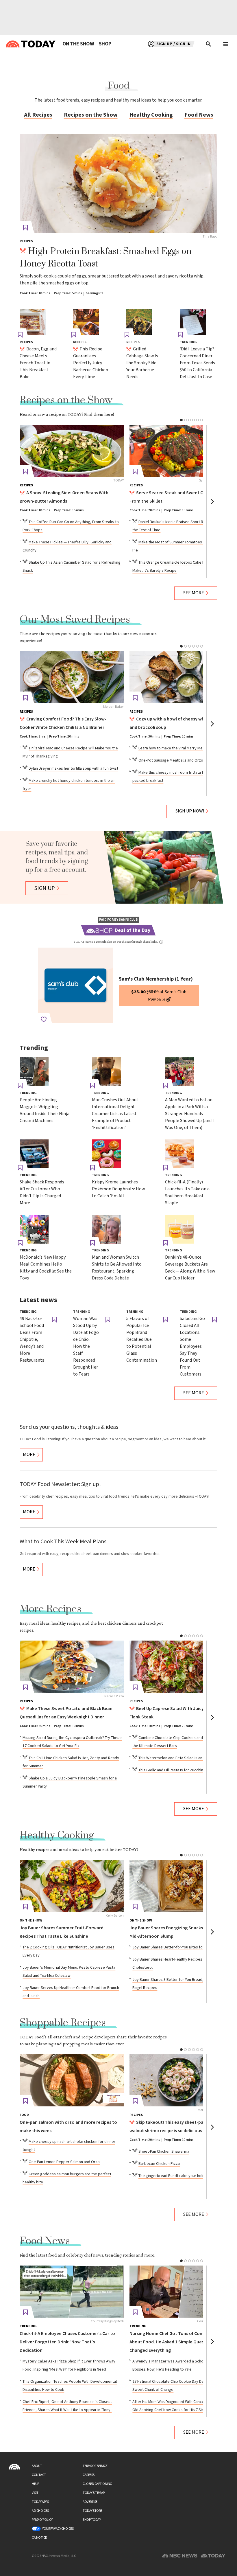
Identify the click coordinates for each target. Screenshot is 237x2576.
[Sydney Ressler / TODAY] (182, 451)
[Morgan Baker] (72, 677)
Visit (35, 2493)
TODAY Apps (40, 2502)
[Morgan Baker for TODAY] (182, 2080)
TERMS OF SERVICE (95, 2466)
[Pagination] (181, 420)
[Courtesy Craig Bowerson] (182, 2292)
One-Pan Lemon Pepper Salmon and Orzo (64, 2162)
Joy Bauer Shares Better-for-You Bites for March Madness (182, 1947)
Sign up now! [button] (190, 811)
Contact (39, 2475)
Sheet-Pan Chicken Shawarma (164, 2152)
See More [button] (194, 593)
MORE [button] (29, 1455)
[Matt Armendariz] (182, 1667)
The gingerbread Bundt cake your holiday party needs (185, 2176)
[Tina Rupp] (118, 183)
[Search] (209, 44)
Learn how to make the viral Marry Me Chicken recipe (184, 748)
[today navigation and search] (226, 44)
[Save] (25, 228)
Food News (199, 115)
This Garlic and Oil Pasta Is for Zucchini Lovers (178, 1770)
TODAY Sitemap (94, 2493)
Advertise (90, 2502)
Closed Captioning (97, 2484)
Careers (89, 2475)
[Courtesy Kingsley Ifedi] (72, 2292)
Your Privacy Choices (58, 2529)
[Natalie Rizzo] (72, 1667)
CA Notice (39, 2538)
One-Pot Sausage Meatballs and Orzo (171, 760)
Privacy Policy (42, 2520)
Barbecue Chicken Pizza (159, 2164)
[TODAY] (72, 451)
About (37, 2466)
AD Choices (40, 2511)
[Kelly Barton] (72, 1886)
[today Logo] (14, 2467)
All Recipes (38, 115)
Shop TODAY (92, 2520)
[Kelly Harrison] (182, 1886)
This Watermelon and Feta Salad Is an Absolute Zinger (185, 1758)
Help (35, 2484)
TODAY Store (92, 2511)
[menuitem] (78, 44)
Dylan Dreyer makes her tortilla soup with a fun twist (73, 768)
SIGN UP (45, 888)
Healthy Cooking (151, 115)
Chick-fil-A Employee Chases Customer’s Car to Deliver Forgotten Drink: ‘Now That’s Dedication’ (67, 2342)
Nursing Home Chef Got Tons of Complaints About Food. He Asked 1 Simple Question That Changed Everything (176, 2342)
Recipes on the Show (91, 115)
